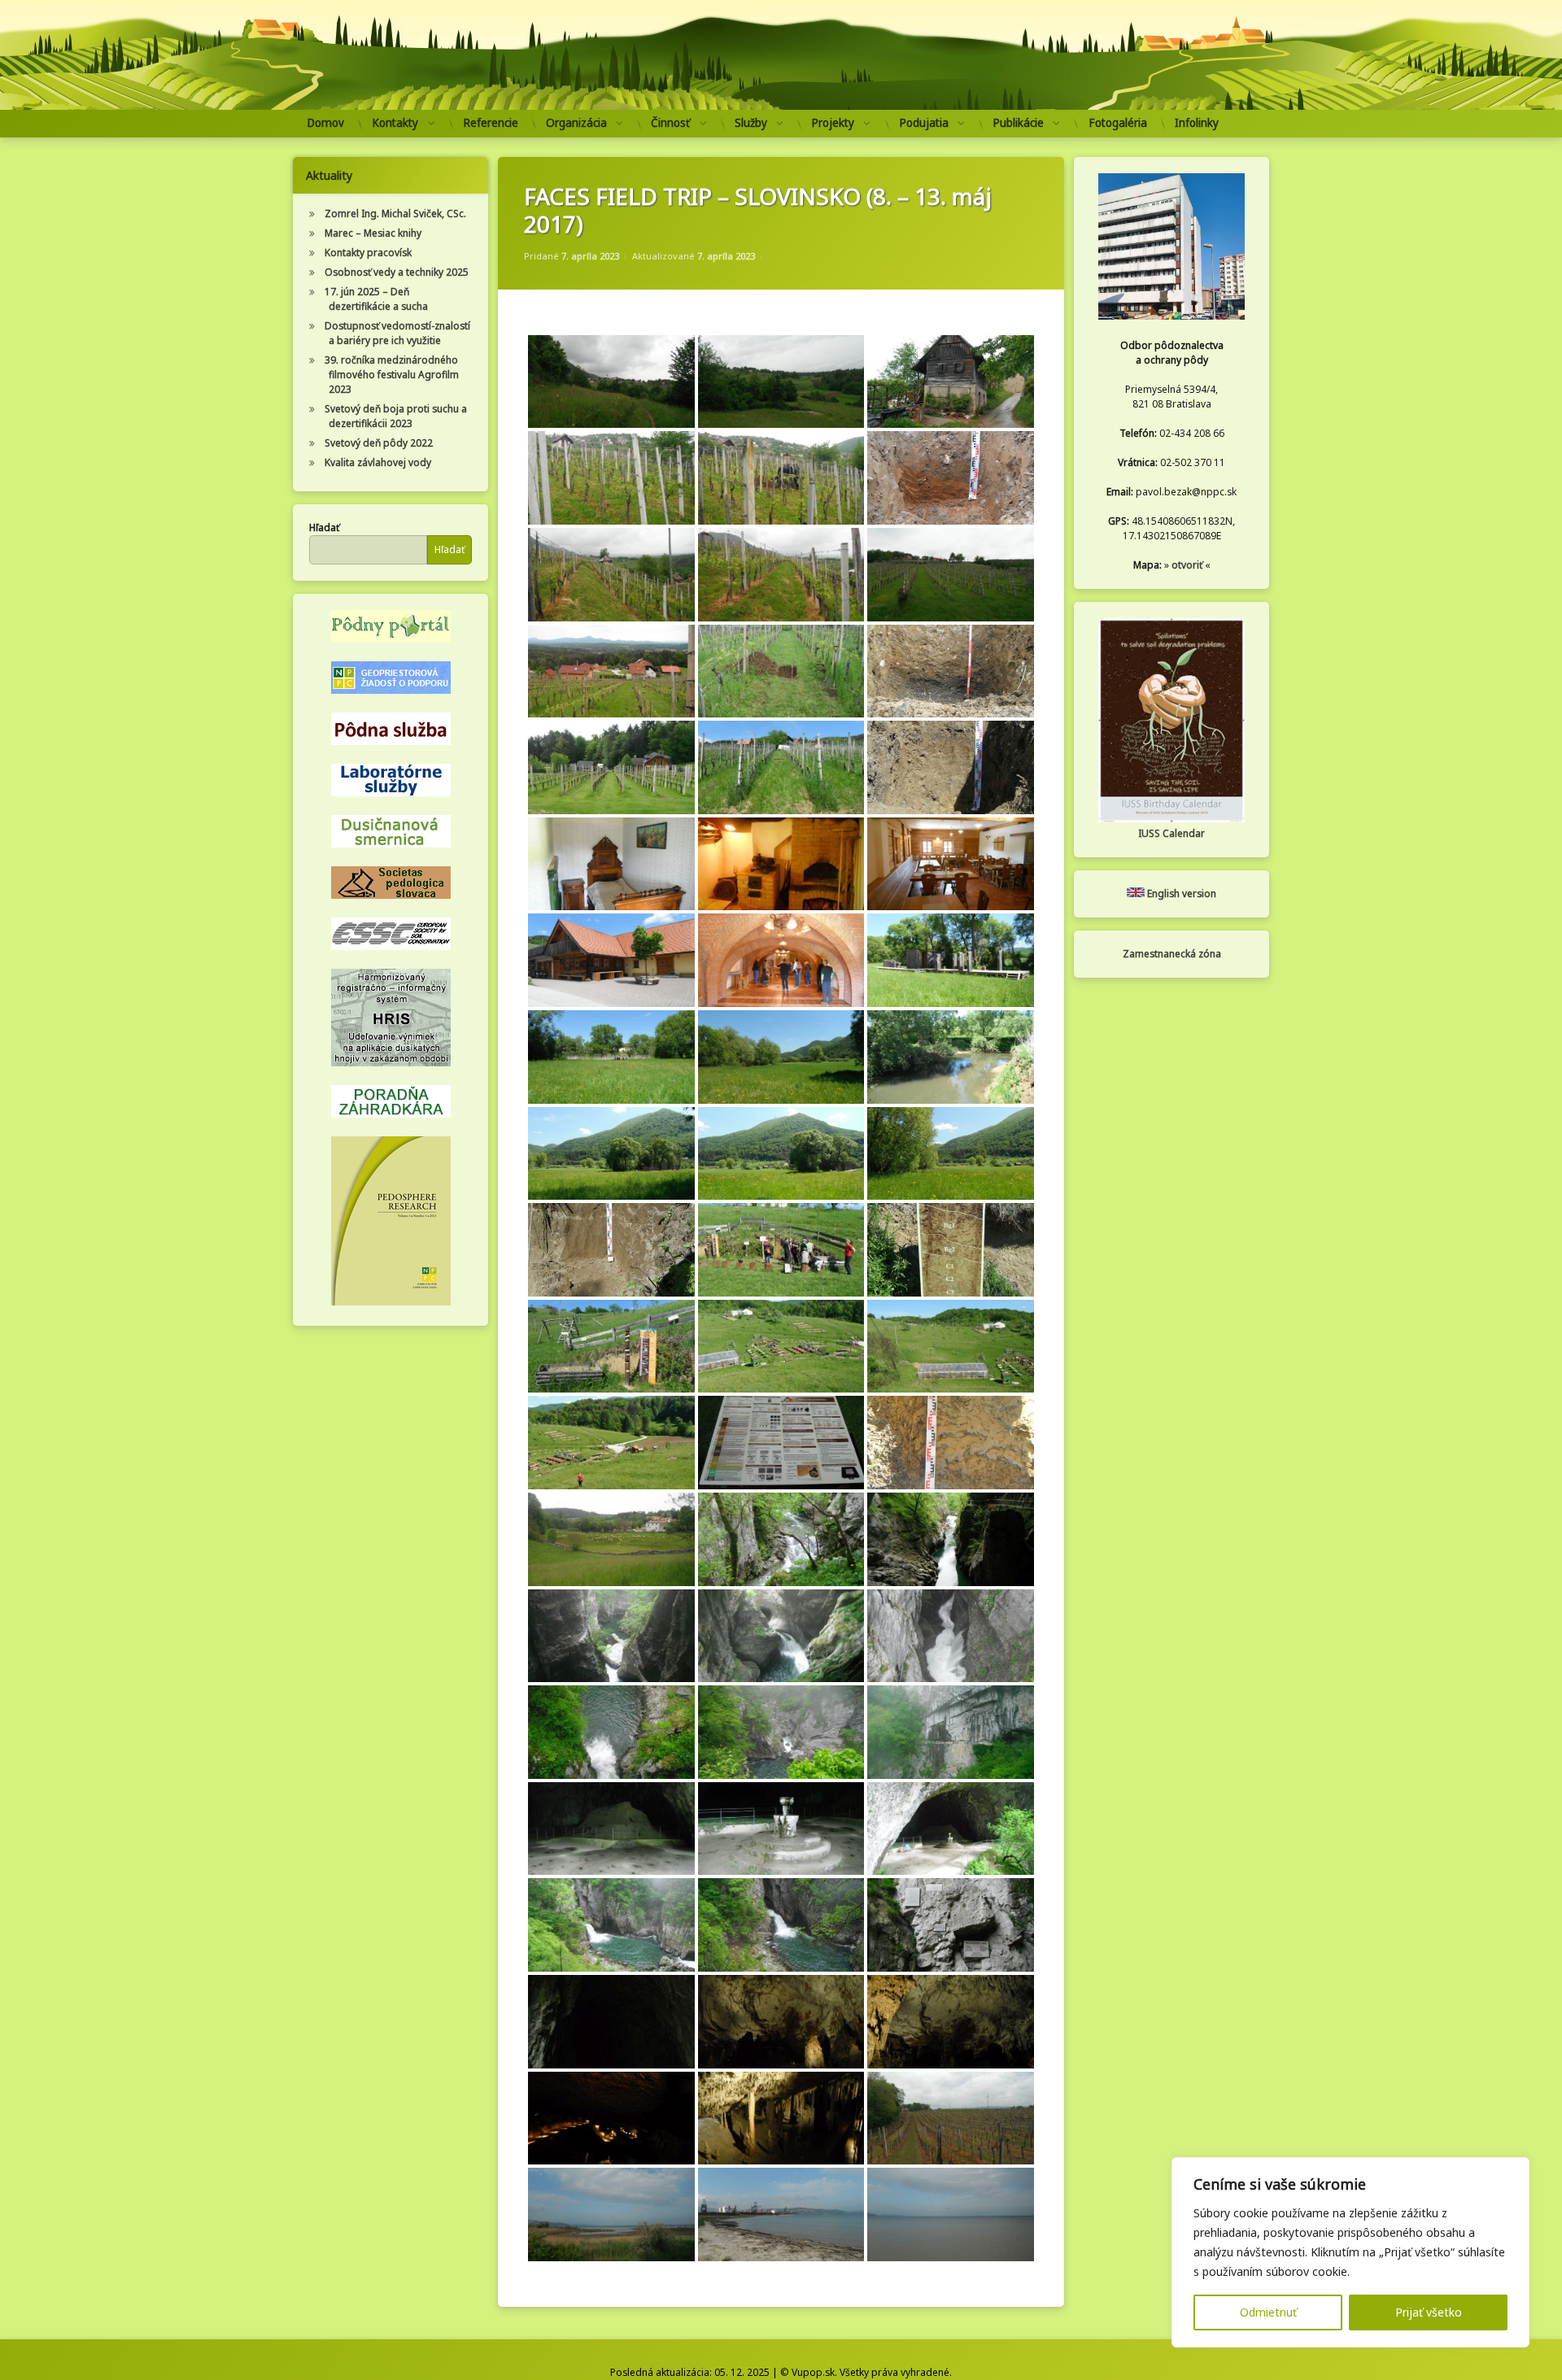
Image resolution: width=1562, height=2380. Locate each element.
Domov (325, 123)
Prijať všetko (1429, 2312)
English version (1180, 894)
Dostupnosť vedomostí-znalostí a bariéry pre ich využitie (397, 333)
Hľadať (324, 527)
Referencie (491, 123)
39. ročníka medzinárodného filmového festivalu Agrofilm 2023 (392, 375)
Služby (751, 123)
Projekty (833, 123)
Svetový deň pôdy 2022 (379, 443)
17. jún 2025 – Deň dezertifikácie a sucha (376, 299)
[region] (1350, 2252)
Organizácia (576, 123)
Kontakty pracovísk (368, 253)
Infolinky (1197, 123)
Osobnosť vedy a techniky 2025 (397, 272)
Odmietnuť (1268, 2312)
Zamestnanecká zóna (1172, 954)
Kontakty (395, 123)
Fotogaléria (1118, 123)
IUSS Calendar (1171, 833)
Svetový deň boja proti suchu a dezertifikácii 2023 (396, 416)
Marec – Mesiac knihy (373, 233)
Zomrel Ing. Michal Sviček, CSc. (395, 214)
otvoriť (1187, 565)
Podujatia (924, 123)
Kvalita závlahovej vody (378, 462)
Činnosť (670, 123)
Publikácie (1018, 123)
